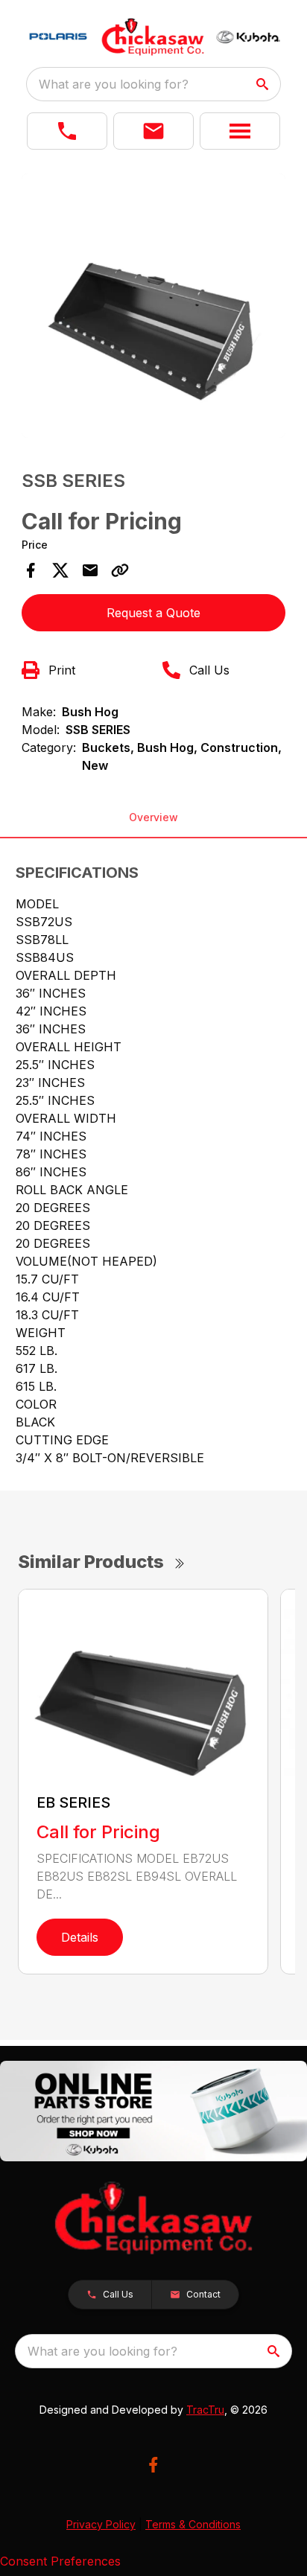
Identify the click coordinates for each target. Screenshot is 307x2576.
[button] (67, 131)
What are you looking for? (114, 84)
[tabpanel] (154, 308)
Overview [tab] (153, 817)
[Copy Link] (120, 570)
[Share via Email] (90, 570)
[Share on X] (60, 570)
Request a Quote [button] (153, 613)
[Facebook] (153, 2465)
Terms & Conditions (193, 2524)
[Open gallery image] (154, 306)
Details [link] (80, 1937)
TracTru (205, 2410)
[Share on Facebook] (31, 570)
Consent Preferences (60, 2561)
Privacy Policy (101, 2524)
